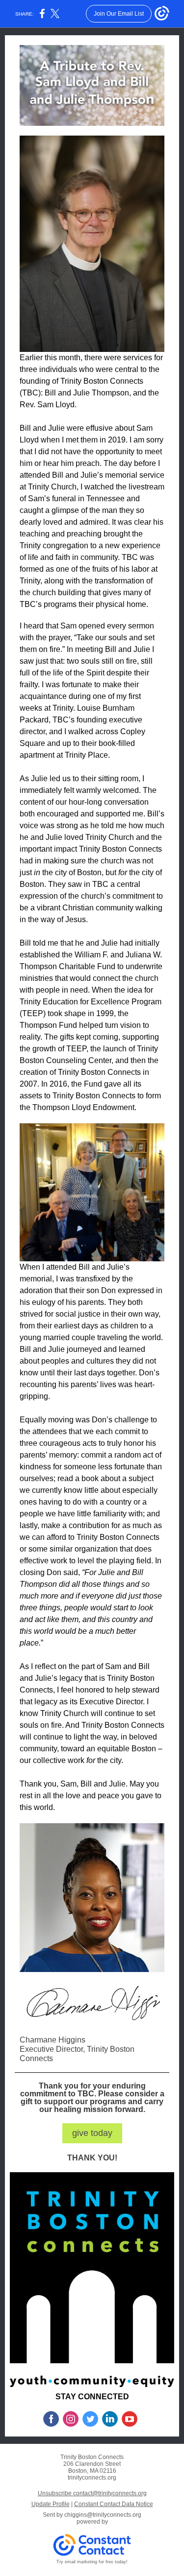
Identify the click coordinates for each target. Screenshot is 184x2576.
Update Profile (51, 2504)
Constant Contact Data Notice (114, 2504)
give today (92, 2133)
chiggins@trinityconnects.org (103, 2515)
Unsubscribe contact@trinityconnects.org (92, 2493)
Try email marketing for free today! (92, 2562)
